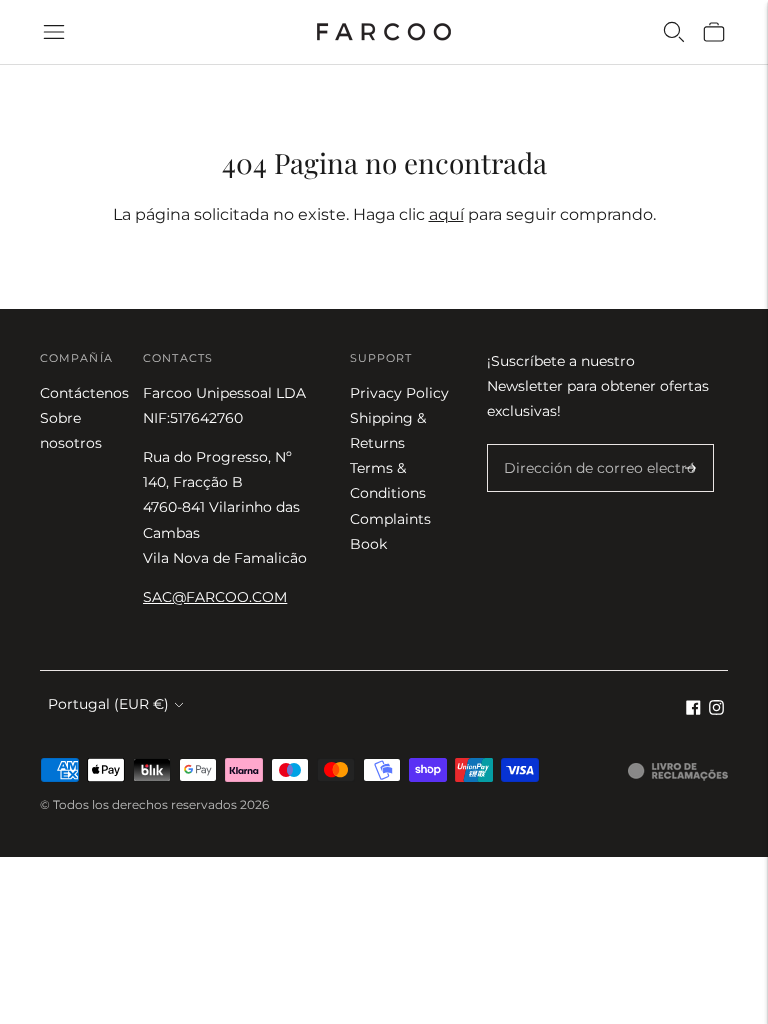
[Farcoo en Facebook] (693, 710)
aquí (446, 214)
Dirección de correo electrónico (602, 444)
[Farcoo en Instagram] (716, 710)
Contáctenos (84, 393)
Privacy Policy (399, 393)
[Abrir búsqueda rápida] (674, 32)
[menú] (54, 32)
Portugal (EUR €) (108, 704)
